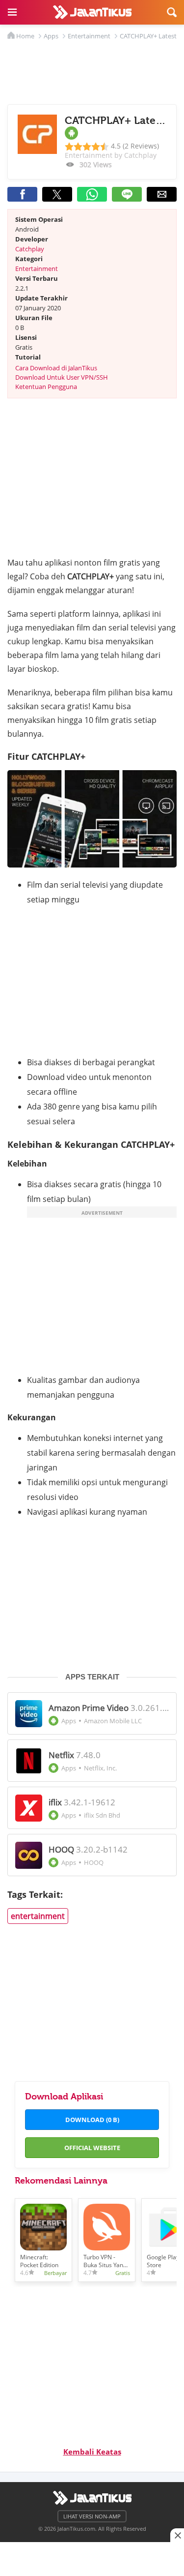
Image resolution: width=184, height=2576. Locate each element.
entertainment (38, 1916)
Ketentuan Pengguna (46, 387)
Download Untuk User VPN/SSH (62, 377)
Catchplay (30, 249)
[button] (12, 12)
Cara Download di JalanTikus (56, 368)
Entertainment (37, 269)
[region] (92, 2556)
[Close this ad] (177, 2535)
